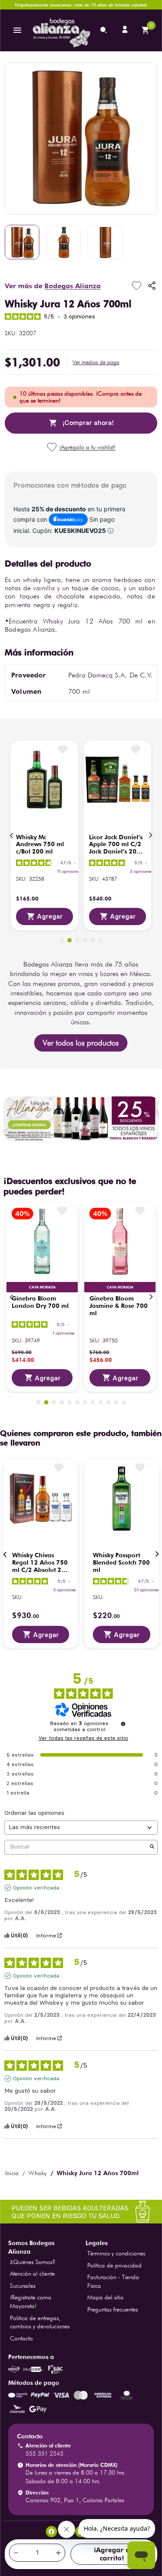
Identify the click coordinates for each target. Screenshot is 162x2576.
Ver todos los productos (81, 1043)
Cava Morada (42, 1287)
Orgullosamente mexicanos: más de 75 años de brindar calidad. (81, 5)
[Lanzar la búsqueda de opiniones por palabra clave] (152, 1847)
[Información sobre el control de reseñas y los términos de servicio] (123, 1724)
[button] (96, 362)
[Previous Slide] (12, 835)
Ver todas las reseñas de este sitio (83, 1738)
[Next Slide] (150, 835)
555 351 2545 (44, 2453)
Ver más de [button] (53, 286)
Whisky (38, 2173)
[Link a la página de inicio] (12, 2173)
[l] (126, 30)
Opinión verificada (36, 1888)
